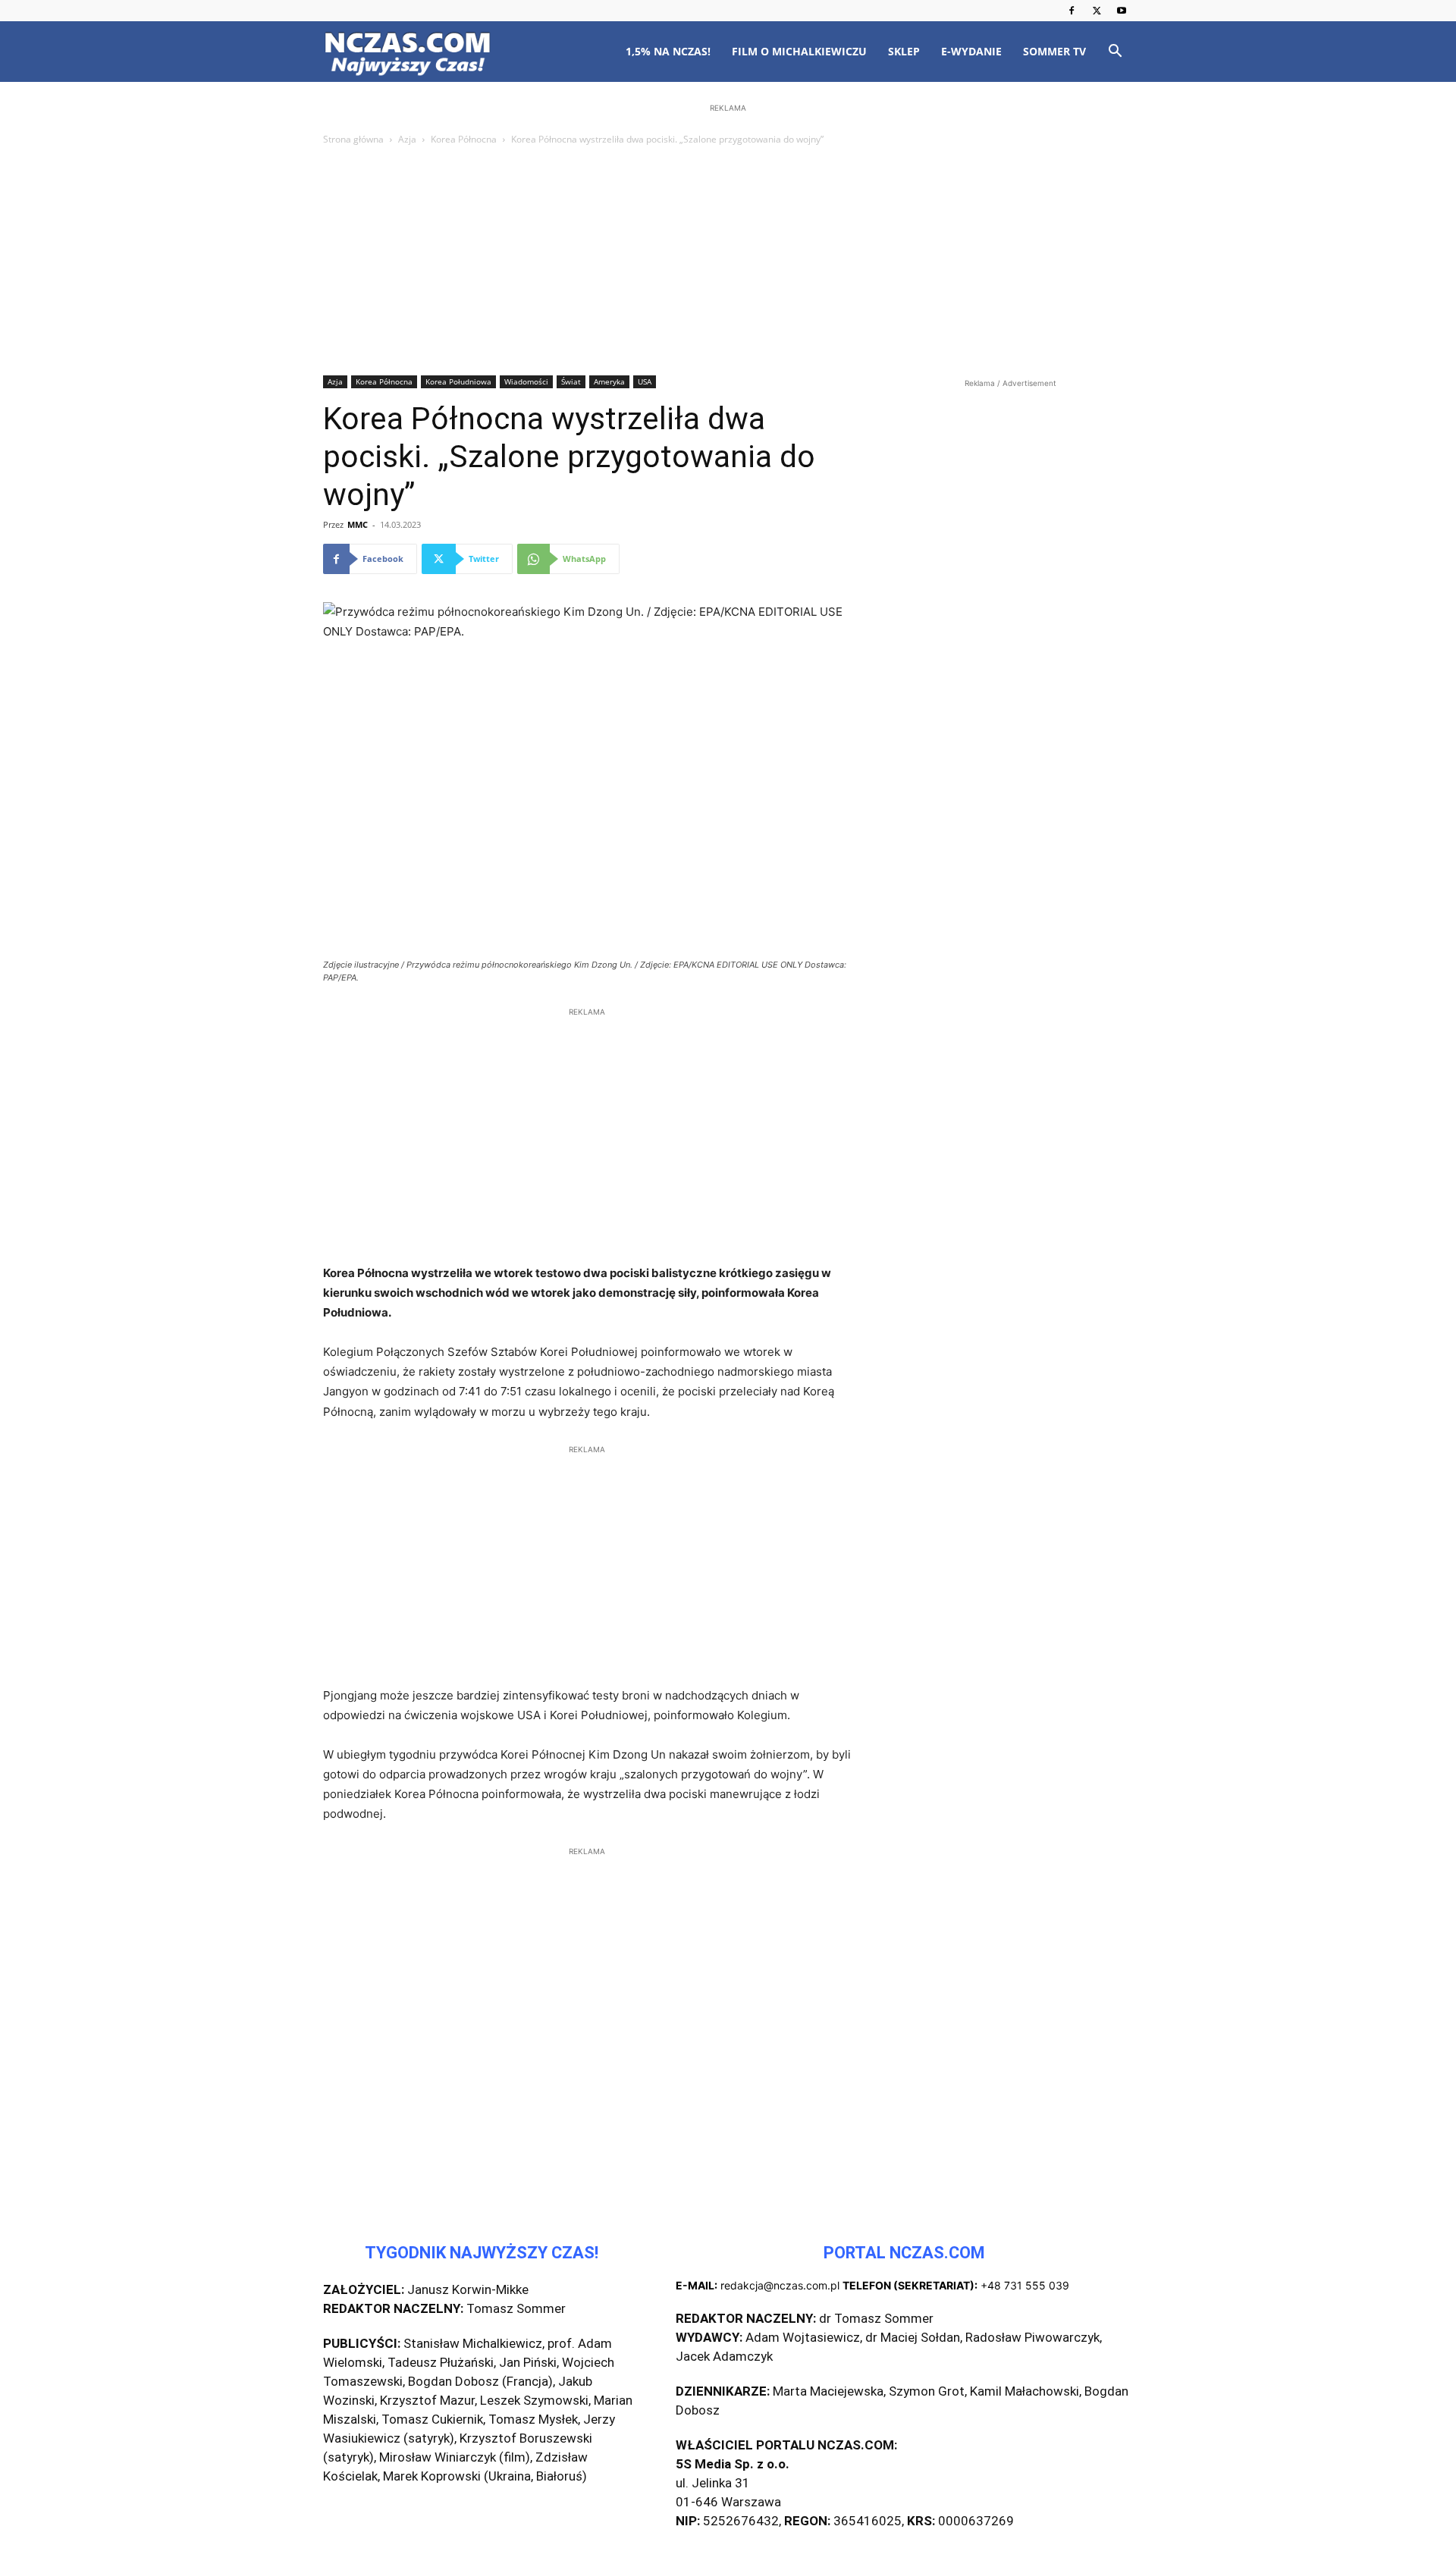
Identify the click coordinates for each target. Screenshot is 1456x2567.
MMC (358, 524)
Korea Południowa (458, 381)
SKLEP (904, 51)
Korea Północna (464, 139)
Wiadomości (526, 381)
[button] (1115, 53)
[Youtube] (1122, 11)
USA (645, 381)
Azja (407, 139)
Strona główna (353, 139)
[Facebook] (1072, 11)
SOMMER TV (1054, 51)
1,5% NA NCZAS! (668, 51)
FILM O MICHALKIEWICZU (799, 51)
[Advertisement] (728, 262)
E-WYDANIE (971, 51)
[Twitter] (1097, 11)
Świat (571, 381)
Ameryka (609, 381)
